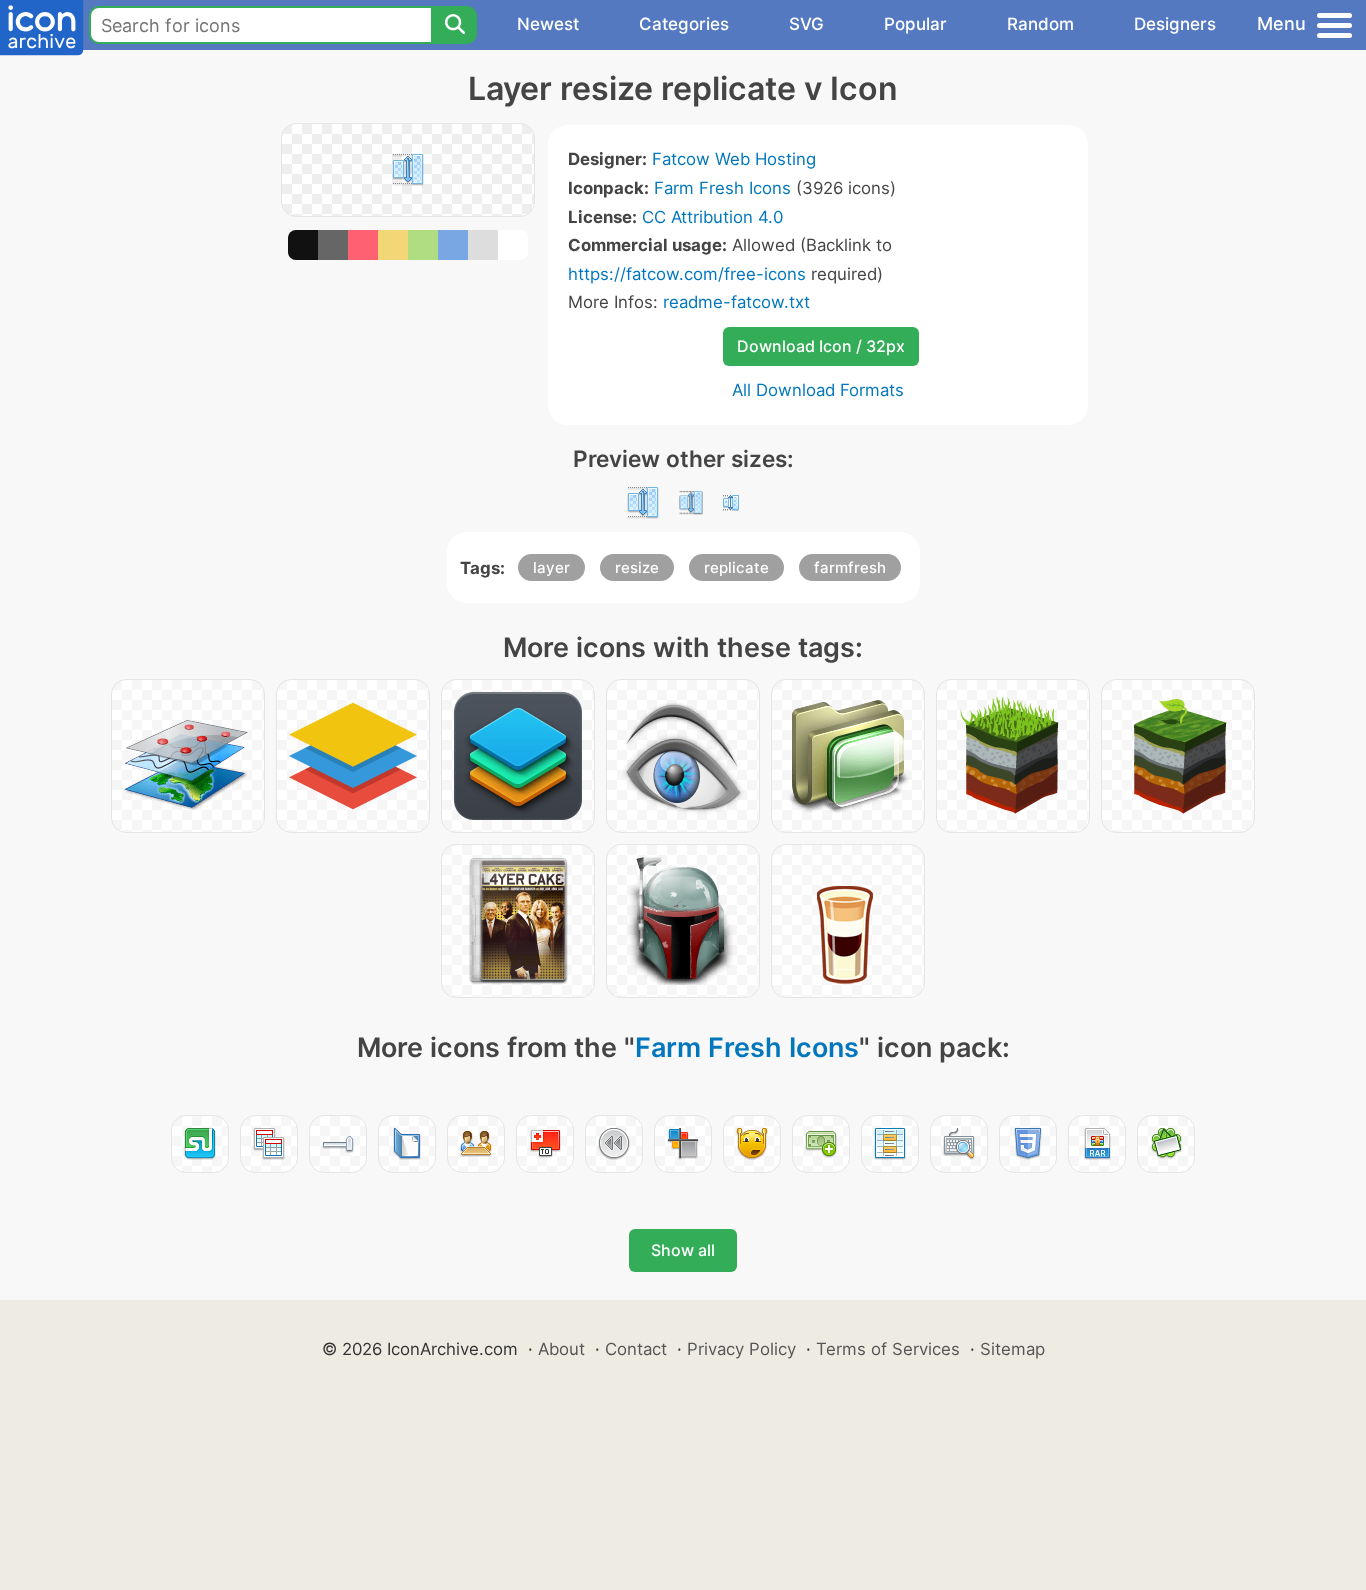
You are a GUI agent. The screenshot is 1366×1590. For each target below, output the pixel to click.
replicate (736, 567)
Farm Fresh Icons (722, 188)
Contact (636, 1349)
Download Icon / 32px (821, 346)
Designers (1175, 24)
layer (551, 567)
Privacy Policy (741, 1349)
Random (1040, 24)
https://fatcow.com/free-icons (687, 274)
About (561, 1349)
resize (637, 567)
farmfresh (850, 567)
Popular (915, 24)
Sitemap (1012, 1349)
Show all (683, 1250)
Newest (548, 24)
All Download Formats (818, 390)
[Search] (454, 25)
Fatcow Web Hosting (734, 159)
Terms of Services (888, 1349)
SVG (806, 24)
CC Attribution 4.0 (712, 217)
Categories (684, 24)
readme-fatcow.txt (736, 302)
